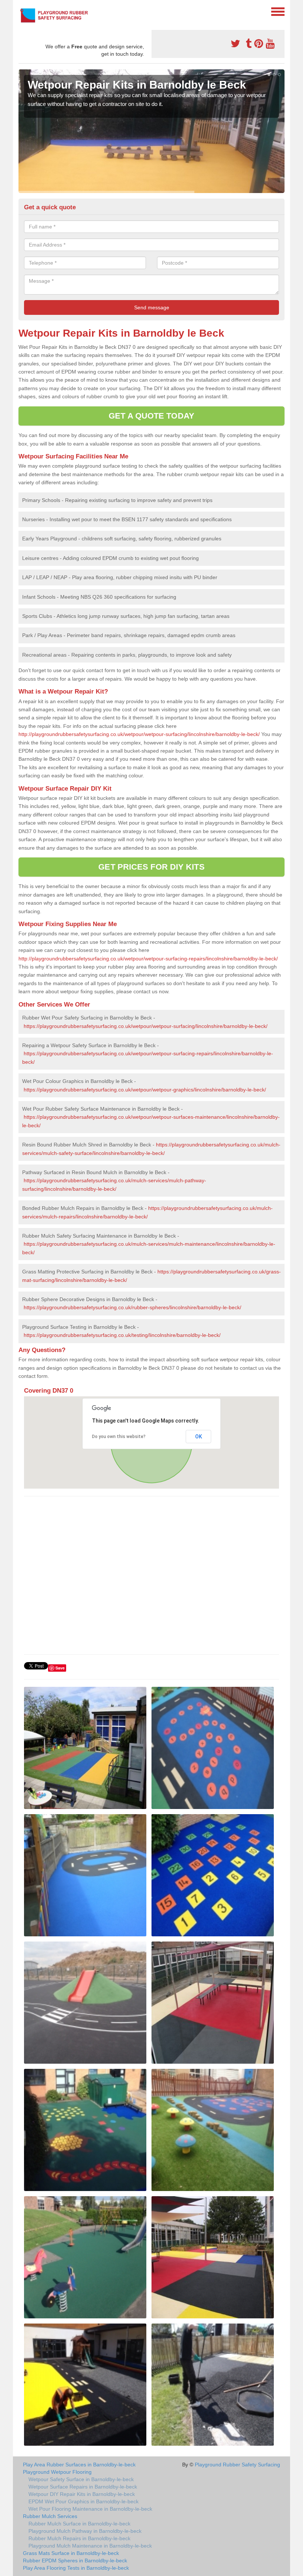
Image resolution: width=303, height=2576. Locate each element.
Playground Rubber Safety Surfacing (237, 2465)
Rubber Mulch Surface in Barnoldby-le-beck (79, 2524)
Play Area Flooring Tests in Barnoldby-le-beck (76, 2568)
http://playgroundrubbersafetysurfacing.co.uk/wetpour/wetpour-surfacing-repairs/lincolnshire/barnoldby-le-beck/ (148, 959)
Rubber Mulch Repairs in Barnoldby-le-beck (79, 2538)
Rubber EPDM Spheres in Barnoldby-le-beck (75, 2560)
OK (199, 1437)
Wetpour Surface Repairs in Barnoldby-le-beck (83, 2487)
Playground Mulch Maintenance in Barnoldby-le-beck (90, 2546)
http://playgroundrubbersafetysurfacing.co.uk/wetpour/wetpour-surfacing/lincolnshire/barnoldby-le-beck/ (139, 734)
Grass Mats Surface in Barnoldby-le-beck (71, 2553)
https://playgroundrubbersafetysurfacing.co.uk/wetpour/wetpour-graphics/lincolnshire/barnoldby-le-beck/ (145, 1090)
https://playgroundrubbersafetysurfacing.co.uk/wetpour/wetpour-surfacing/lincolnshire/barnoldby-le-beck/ (146, 1026)
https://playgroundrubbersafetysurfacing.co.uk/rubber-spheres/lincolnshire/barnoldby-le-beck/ (132, 1307)
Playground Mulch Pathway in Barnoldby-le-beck (85, 2531)
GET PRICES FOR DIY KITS (151, 867)
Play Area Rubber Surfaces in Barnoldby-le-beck (79, 2465)
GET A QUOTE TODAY (151, 416)
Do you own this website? (119, 1437)
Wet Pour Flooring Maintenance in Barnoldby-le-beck (90, 2509)
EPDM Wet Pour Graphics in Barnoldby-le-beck (84, 2501)
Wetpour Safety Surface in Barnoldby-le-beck (81, 2479)
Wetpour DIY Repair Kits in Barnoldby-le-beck (82, 2494)
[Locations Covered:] (22, 11)
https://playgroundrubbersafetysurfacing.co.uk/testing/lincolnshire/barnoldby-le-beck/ (122, 1335)
